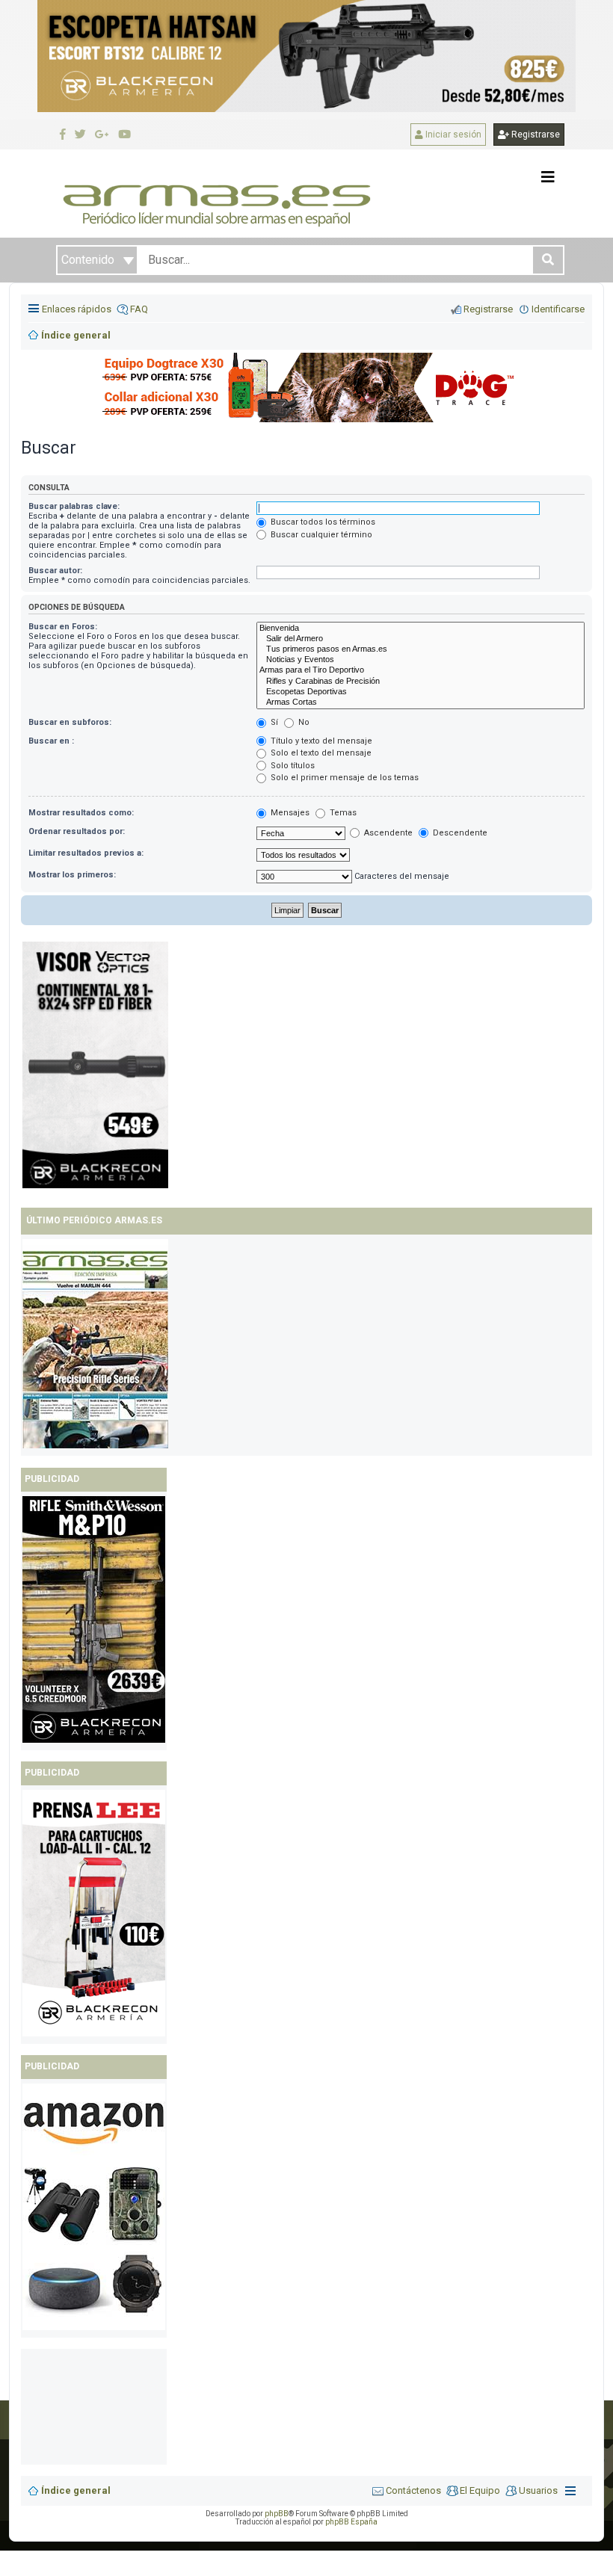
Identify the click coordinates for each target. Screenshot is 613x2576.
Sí (273, 722)
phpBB (277, 2514)
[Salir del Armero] (421, 639)
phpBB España (351, 2522)
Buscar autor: (55, 571)
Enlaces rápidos (77, 309)
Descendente (459, 833)
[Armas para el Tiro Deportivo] (421, 670)
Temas (342, 813)
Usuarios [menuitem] (538, 2490)
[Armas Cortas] (421, 702)
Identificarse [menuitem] (558, 309)
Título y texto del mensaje (320, 741)
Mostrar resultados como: (81, 813)
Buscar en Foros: (63, 627)
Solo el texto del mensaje (320, 753)
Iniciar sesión (452, 135)
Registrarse (535, 135)
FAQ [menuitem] (139, 309)
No (303, 722)
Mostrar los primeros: (72, 875)
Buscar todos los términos (322, 522)
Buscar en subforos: (70, 722)
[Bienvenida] (421, 628)
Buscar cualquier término (320, 535)
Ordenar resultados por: (77, 831)
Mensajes (289, 813)
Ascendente (387, 833)
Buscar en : (51, 741)
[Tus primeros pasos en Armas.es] (421, 649)
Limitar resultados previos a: (86, 853)
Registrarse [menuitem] (488, 309)
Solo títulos (292, 766)
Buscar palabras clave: (74, 506)
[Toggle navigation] (548, 177)
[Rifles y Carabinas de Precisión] (421, 682)
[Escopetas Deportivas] (421, 692)
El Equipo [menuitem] (480, 2490)
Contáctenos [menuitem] (413, 2490)
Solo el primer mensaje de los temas (344, 778)
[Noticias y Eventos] (421, 660)
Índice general (76, 2490)
